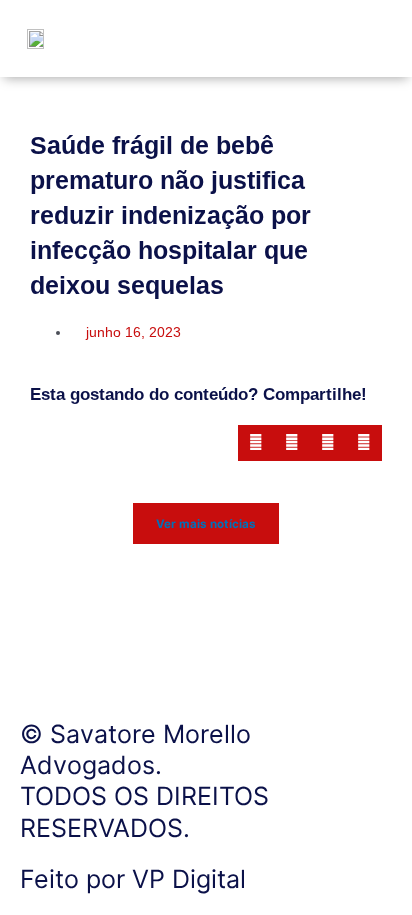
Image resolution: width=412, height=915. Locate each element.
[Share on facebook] (256, 443)
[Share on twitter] (292, 443)
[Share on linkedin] (328, 443)
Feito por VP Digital (133, 879)
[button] (353, 38)
